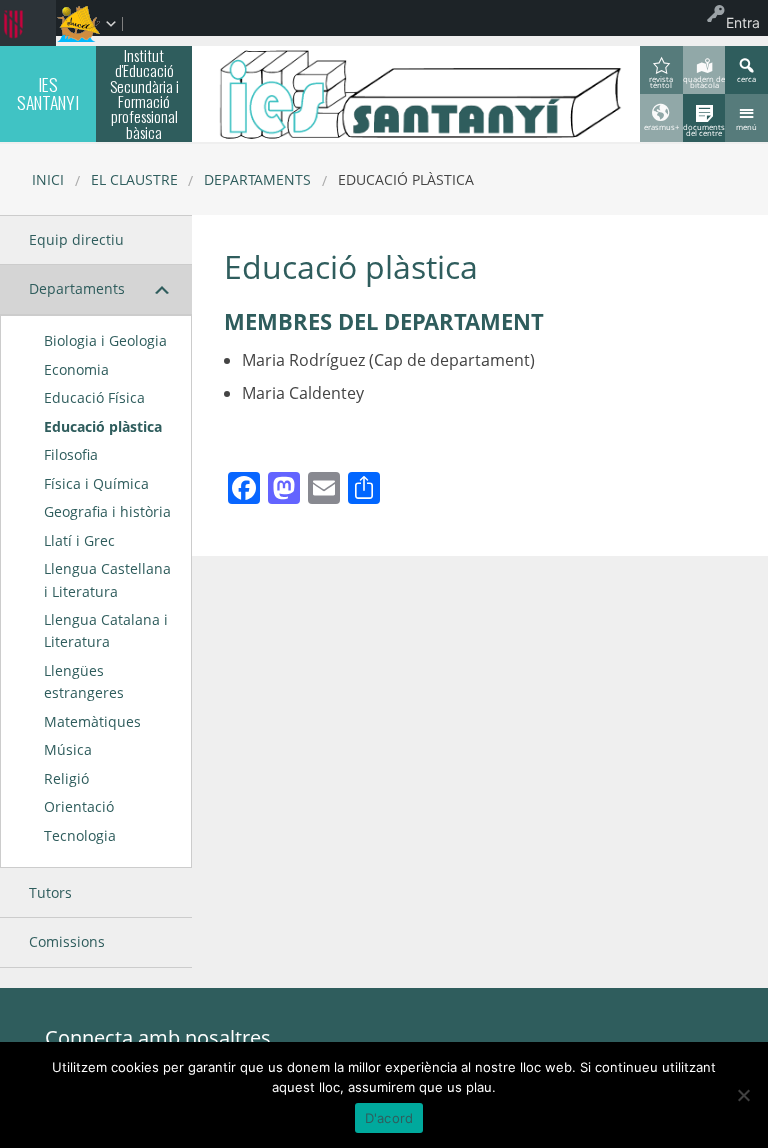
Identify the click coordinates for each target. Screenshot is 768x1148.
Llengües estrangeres (84, 681)
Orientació (79, 806)
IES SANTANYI (48, 93)
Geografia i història (107, 511)
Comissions (67, 941)
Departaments (257, 179)
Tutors (50, 892)
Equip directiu (76, 239)
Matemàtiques (92, 721)
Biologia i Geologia (105, 340)
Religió (66, 778)
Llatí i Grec (79, 540)
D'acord (389, 1118)
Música (68, 749)
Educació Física (94, 397)
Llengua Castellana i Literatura (107, 579)
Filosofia (71, 454)
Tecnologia (80, 835)
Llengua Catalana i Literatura (106, 630)
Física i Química (96, 483)
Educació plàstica (103, 426)
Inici (48, 179)
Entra (743, 22)
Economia (76, 369)
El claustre (134, 179)
